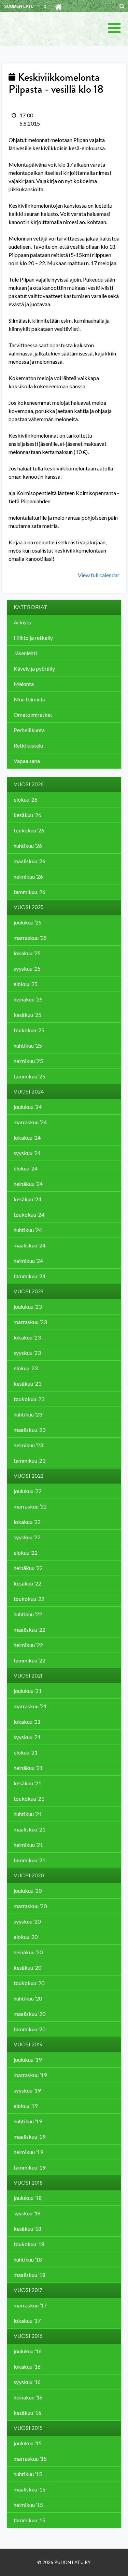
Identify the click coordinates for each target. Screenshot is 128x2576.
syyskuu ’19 (27, 2090)
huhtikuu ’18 (28, 2259)
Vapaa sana (27, 761)
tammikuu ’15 (30, 2520)
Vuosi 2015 (28, 2428)
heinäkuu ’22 (28, 1568)
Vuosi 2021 (28, 1676)
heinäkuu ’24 (28, 1184)
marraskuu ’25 (30, 938)
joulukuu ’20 (28, 1891)
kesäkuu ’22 (27, 1583)
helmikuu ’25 (28, 1061)
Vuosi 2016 (28, 2336)
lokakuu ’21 (27, 1721)
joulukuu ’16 (28, 2351)
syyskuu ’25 (27, 968)
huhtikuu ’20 (28, 1998)
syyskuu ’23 (27, 1353)
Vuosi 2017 (28, 2290)
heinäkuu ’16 (28, 2397)
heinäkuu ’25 (28, 999)
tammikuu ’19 (30, 2167)
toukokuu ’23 (29, 1399)
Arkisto (23, 622)
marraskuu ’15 (30, 2458)
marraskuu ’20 (30, 1906)
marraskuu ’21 (30, 1706)
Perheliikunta (29, 730)
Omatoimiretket (33, 715)
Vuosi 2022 (29, 1476)
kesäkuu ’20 (27, 1967)
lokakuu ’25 (27, 953)
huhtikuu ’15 (28, 2474)
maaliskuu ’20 (30, 2014)
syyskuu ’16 (27, 2382)
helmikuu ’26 (28, 876)
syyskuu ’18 (27, 2213)
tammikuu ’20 (30, 2029)
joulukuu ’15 (28, 2443)
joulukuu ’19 (28, 2060)
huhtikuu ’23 (28, 1414)
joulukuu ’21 (28, 1691)
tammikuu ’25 (30, 1076)
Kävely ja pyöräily (34, 668)
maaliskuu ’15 (30, 2489)
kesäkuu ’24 (27, 1199)
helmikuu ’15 (28, 2505)
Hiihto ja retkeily (33, 638)
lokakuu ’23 (27, 1337)
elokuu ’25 (26, 984)
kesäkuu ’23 (27, 1383)
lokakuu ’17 (27, 2321)
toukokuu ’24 (29, 1214)
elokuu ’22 (26, 1552)
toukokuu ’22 (29, 1599)
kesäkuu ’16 (27, 2413)
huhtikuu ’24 (28, 1230)
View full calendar (99, 575)
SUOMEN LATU (19, 7)
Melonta (24, 684)
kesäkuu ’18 (27, 2229)
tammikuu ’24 (30, 1276)
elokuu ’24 (26, 1168)
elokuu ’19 (26, 2106)
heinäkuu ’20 (28, 1952)
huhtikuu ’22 (28, 1614)
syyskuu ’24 (27, 1153)
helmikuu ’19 (28, 2152)
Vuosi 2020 (29, 1876)
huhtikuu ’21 (28, 1814)
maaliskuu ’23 (30, 1430)
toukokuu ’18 (29, 2244)
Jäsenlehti (25, 653)
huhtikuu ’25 (28, 1045)
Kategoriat (30, 607)
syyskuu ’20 (27, 1921)
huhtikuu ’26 (28, 846)
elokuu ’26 (26, 799)
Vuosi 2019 (28, 2045)
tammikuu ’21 (30, 1860)
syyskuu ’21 (27, 1737)
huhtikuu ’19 (28, 2121)
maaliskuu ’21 (30, 1829)
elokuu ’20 (26, 1937)
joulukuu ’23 (28, 1306)
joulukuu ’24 (28, 1107)
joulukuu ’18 (28, 2198)
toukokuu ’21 (29, 1798)
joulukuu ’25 (28, 922)
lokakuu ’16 (27, 2366)
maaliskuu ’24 (30, 1245)
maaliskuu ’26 (30, 861)
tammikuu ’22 (30, 1660)
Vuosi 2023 (29, 1292)
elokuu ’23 (26, 1368)
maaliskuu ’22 (30, 1629)
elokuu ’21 (26, 1752)
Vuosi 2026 (29, 785)
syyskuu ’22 (27, 1537)
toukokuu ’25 (29, 1030)
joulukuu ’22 (28, 1491)
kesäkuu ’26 (27, 815)
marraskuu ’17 (30, 2305)
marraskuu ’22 (30, 1506)
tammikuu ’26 (30, 892)
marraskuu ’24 (30, 1122)
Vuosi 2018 (28, 2183)
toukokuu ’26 (29, 830)
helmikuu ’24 (28, 1261)
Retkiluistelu (28, 745)
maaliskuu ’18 (30, 2275)
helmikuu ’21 (28, 1845)
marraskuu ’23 (30, 1322)
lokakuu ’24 (27, 1137)
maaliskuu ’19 (30, 2137)
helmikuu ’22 (28, 1645)
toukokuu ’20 (29, 1983)
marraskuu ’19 (30, 2075)
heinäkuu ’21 (28, 1768)
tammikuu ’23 (30, 1460)
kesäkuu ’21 (27, 1783)
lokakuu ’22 (27, 1522)
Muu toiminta (30, 699)
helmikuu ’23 (28, 1445)
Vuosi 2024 (29, 1092)
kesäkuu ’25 (27, 1015)
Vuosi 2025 (29, 907)
